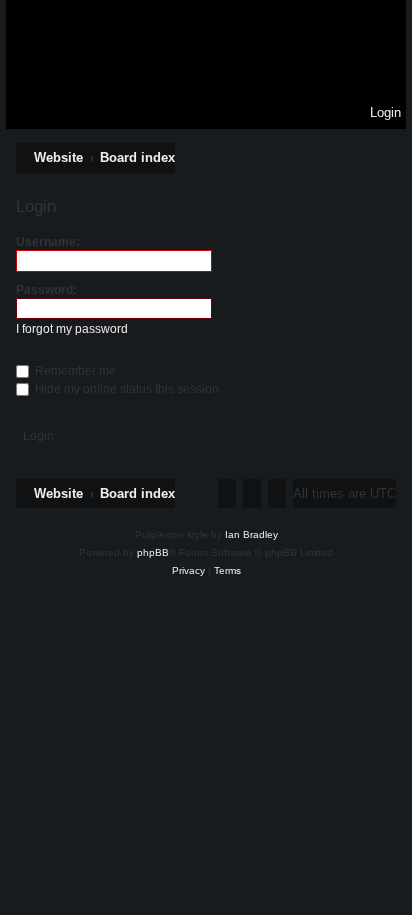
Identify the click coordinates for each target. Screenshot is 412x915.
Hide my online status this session (125, 389)
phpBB (153, 552)
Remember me (74, 371)
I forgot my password (72, 329)
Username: (48, 242)
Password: (46, 290)
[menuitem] (376, 113)
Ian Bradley (251, 534)
